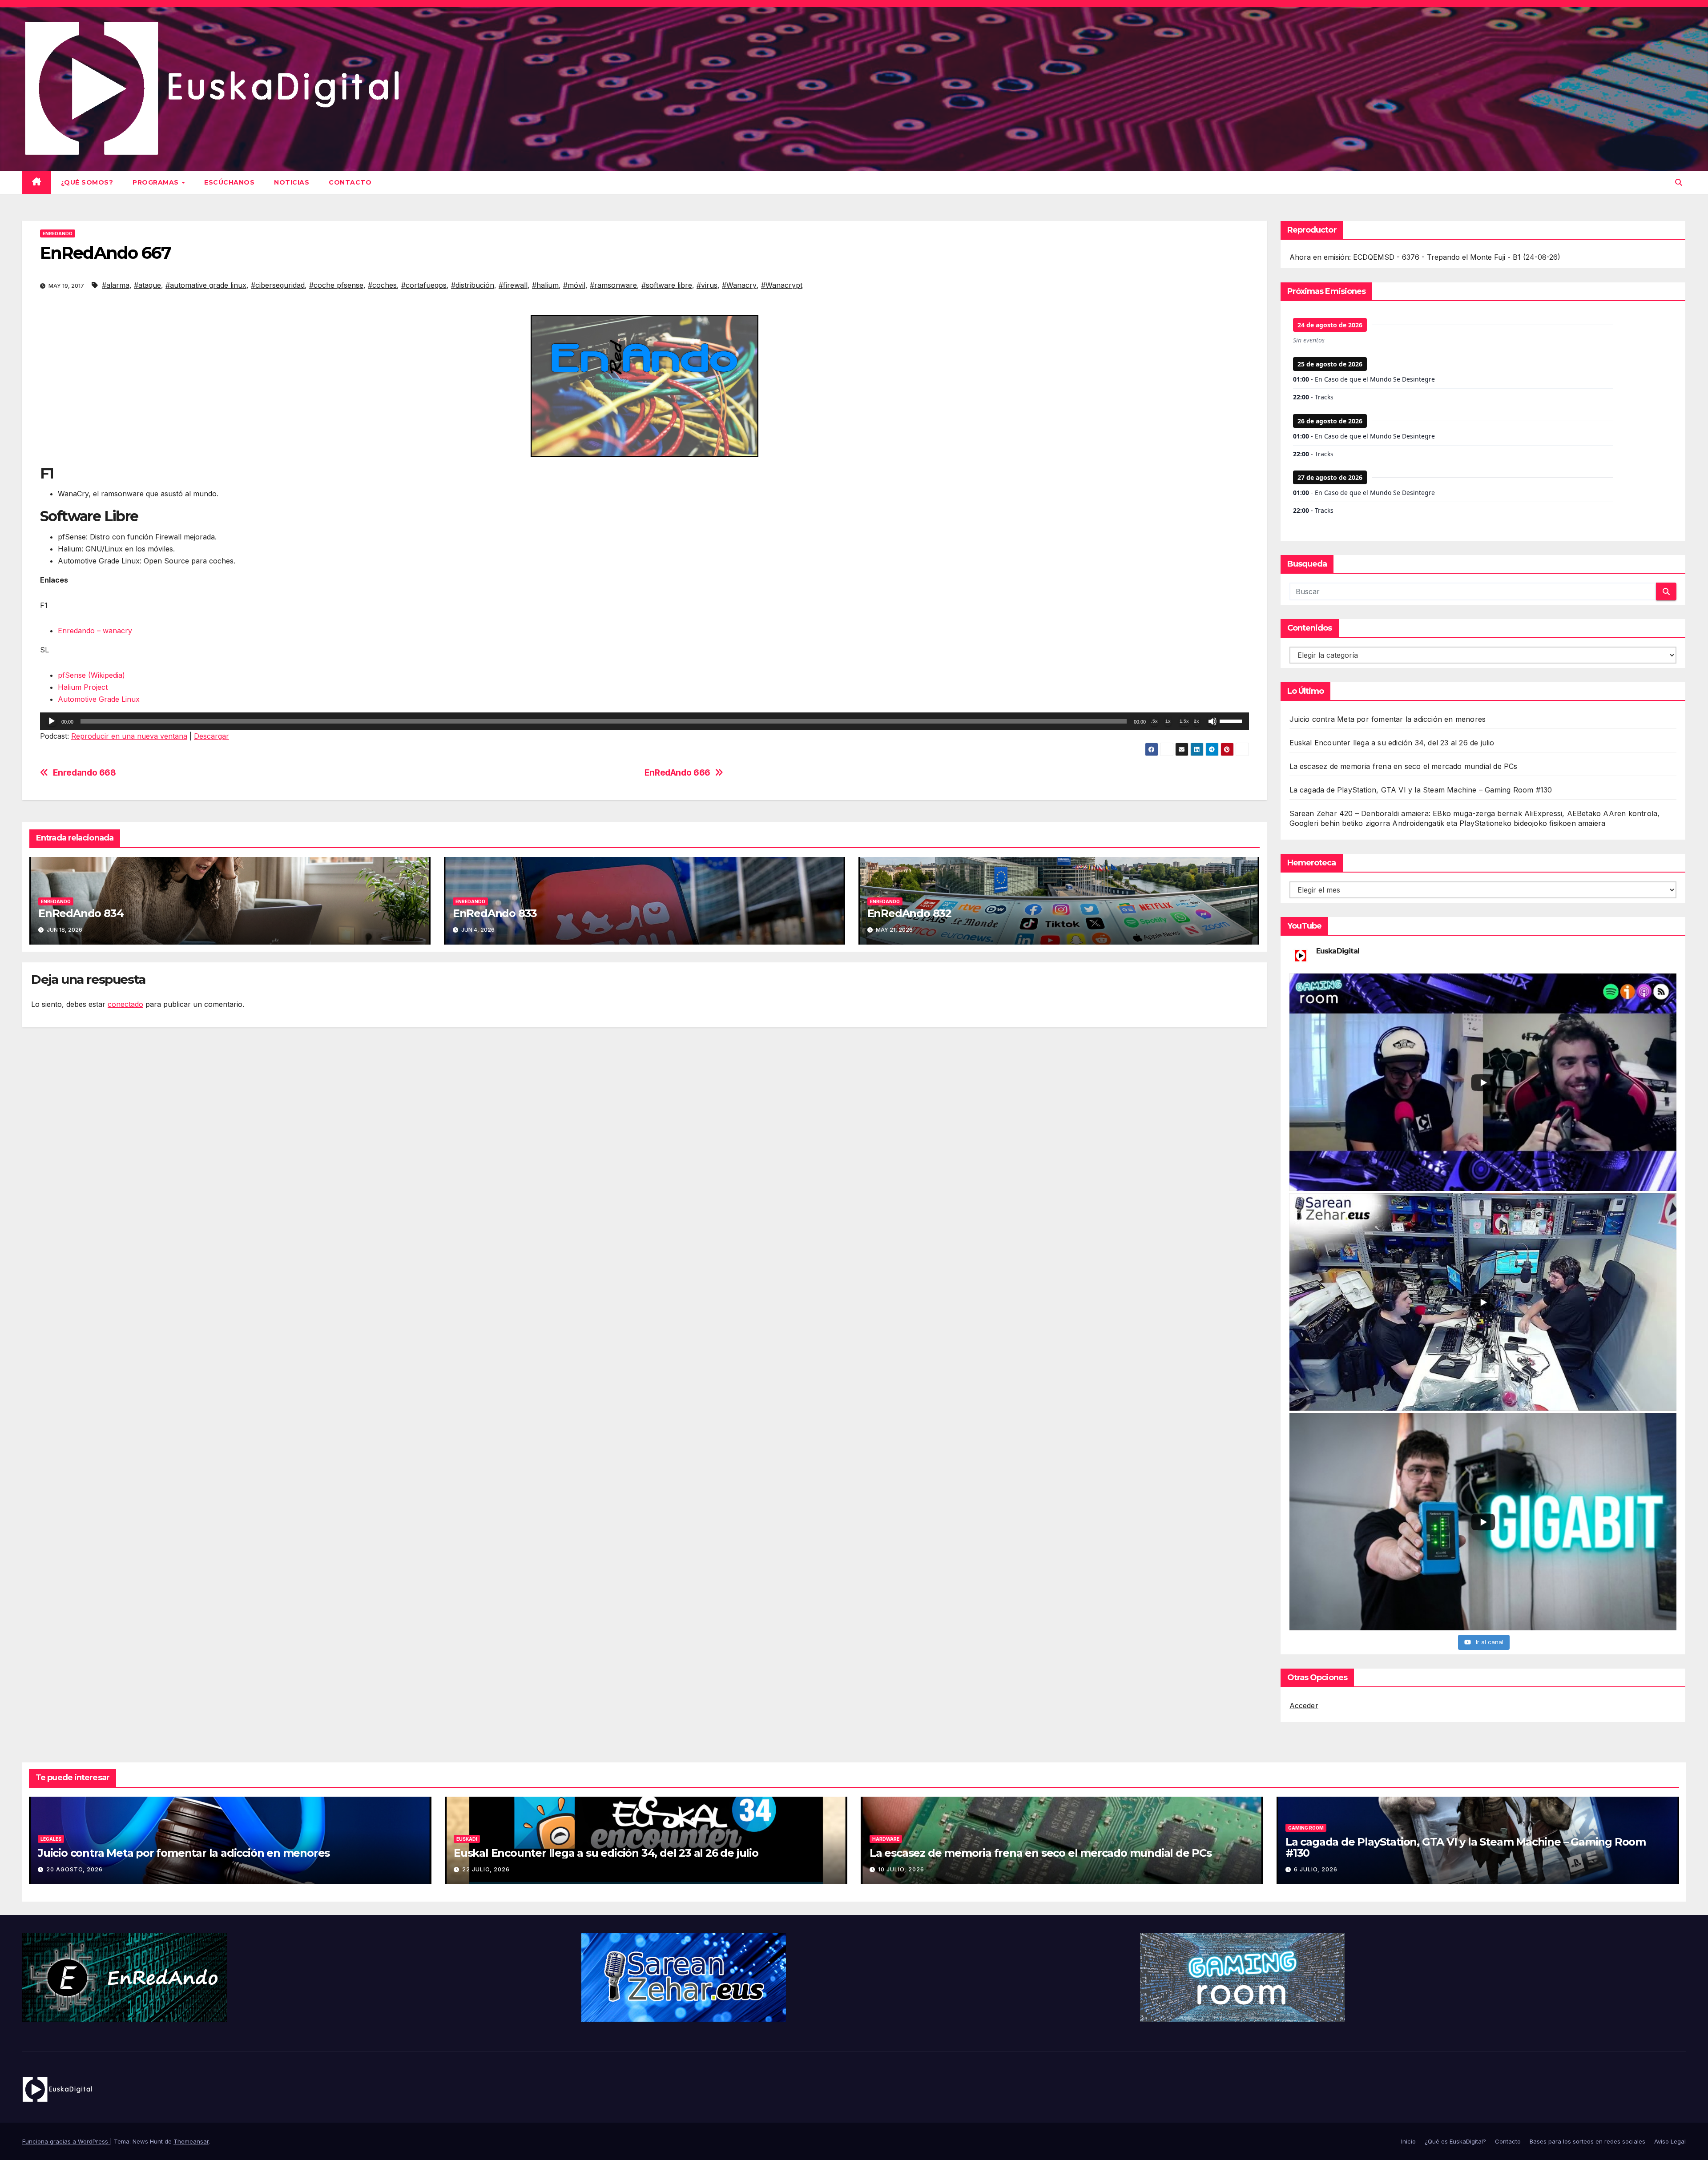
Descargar (211, 736)
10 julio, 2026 (901, 1869)
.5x (1154, 721)
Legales (51, 1839)
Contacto (350, 182)
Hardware (886, 1839)
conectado (125, 1004)
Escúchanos (229, 182)
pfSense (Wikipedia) (91, 675)
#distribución (473, 285)
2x (1196, 721)
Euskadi (467, 1839)
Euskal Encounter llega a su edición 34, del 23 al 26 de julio (1392, 743)
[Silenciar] (1213, 721)
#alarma (116, 285)
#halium (545, 285)
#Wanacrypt (782, 285)
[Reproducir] (52, 721)
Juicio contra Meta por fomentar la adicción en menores (1388, 719)
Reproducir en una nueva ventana (129, 736)
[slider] (1232, 720)
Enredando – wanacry (95, 631)
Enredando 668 (85, 773)
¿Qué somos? (87, 182)
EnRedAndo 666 (677, 773)
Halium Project (83, 687)
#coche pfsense (336, 285)
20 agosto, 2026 (75, 1869)
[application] (645, 721)
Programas (157, 182)
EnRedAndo (58, 233)
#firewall (513, 285)
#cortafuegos (424, 285)
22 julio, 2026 (486, 1869)
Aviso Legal (1670, 2141)
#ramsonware (613, 285)
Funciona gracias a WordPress (66, 2141)
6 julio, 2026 (1316, 1869)
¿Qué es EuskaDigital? (1455, 2141)
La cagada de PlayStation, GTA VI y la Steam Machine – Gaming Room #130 (1421, 790)
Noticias (292, 182)
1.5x (1184, 721)
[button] (1679, 182)
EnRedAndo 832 (909, 913)
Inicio (1408, 2141)
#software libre (667, 285)
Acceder (1304, 1705)
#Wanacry (739, 285)
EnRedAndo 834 (81, 913)
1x (1168, 721)
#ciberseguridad (278, 285)
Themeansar (191, 2141)
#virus (707, 285)
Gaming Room (1306, 1828)
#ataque (147, 285)
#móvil (574, 285)
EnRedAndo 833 (495, 913)
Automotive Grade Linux (99, 699)
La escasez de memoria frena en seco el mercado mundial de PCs (1404, 766)
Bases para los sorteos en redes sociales (1587, 2141)
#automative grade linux (206, 285)
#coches (382, 285)
